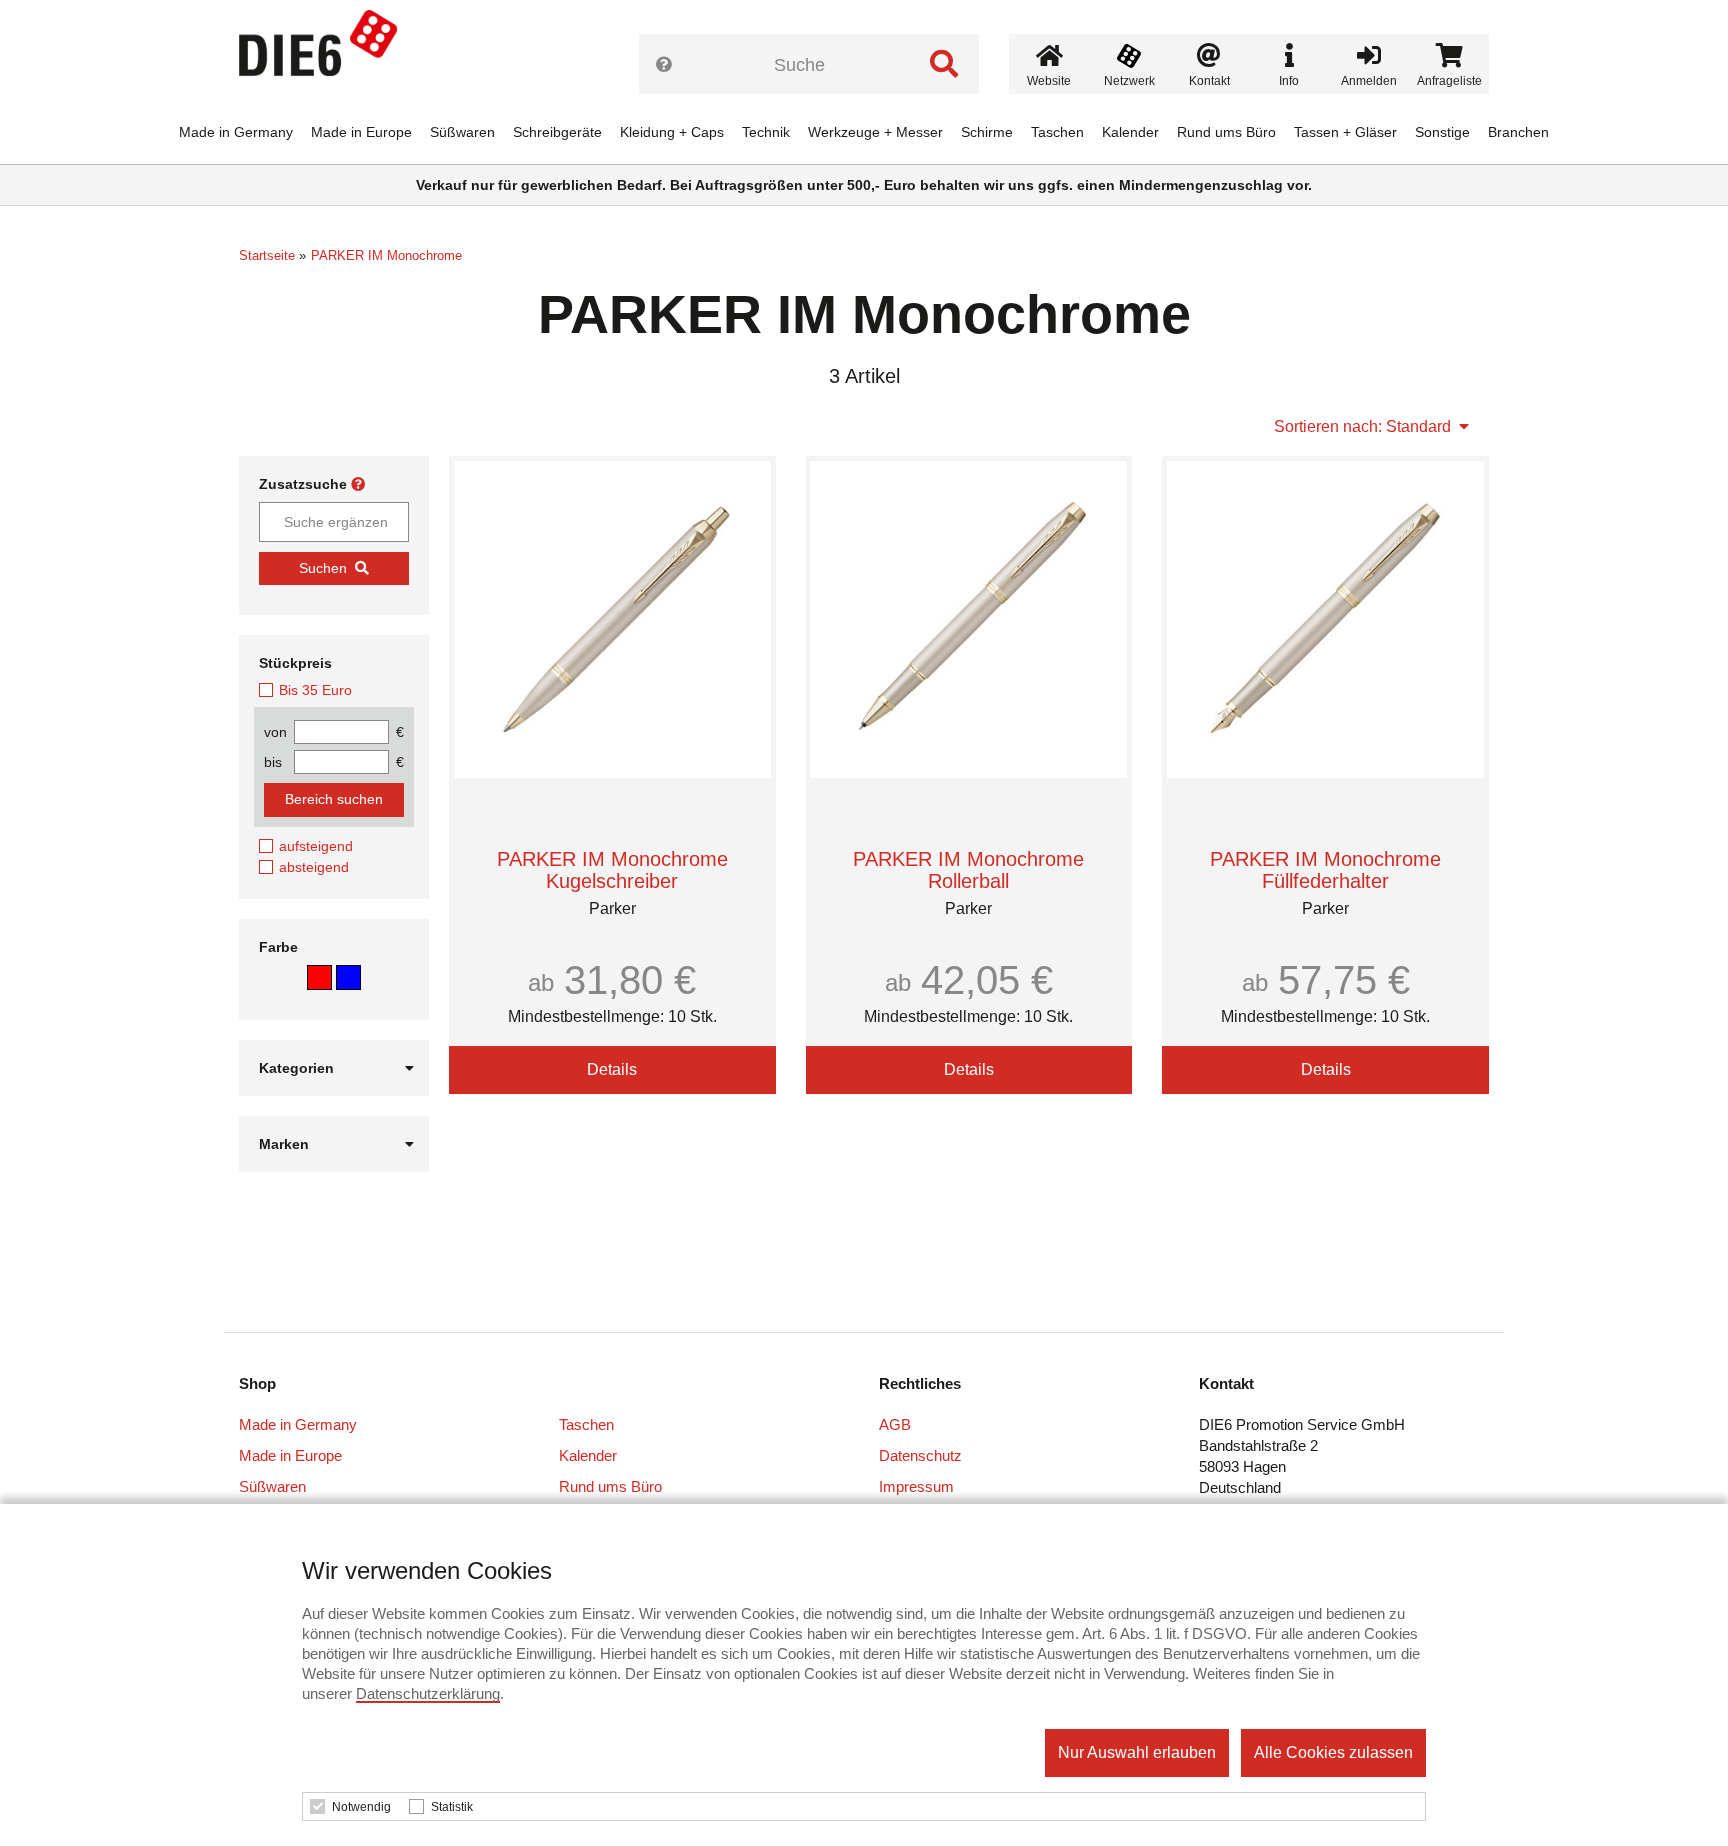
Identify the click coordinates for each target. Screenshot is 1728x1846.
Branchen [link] (1518, 132)
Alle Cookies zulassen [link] (1333, 1752)
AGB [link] (895, 1424)
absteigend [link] (314, 867)
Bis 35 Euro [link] (315, 690)
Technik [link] (766, 132)
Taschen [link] (1057, 132)
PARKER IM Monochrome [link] (386, 255)
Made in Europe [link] (361, 132)
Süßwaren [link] (462, 132)
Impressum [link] (916, 1486)
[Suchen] (944, 64)
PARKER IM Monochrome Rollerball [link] (968, 870)
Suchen (323, 568)
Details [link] (612, 1069)
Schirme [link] (987, 132)
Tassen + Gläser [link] (1345, 132)
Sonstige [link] (1442, 132)
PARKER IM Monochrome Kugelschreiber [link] (612, 870)
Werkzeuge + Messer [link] (875, 132)
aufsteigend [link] (316, 846)
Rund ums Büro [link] (1226, 132)
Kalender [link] (1130, 132)
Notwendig (361, 1807)
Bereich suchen (334, 799)
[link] (326, 50)
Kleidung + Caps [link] (672, 132)
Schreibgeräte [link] (557, 132)
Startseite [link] (267, 255)
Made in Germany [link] (236, 132)
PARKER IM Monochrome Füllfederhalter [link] (1325, 870)
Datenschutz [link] (920, 1455)
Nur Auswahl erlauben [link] (1137, 1752)
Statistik (452, 1807)
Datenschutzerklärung (428, 1693)
